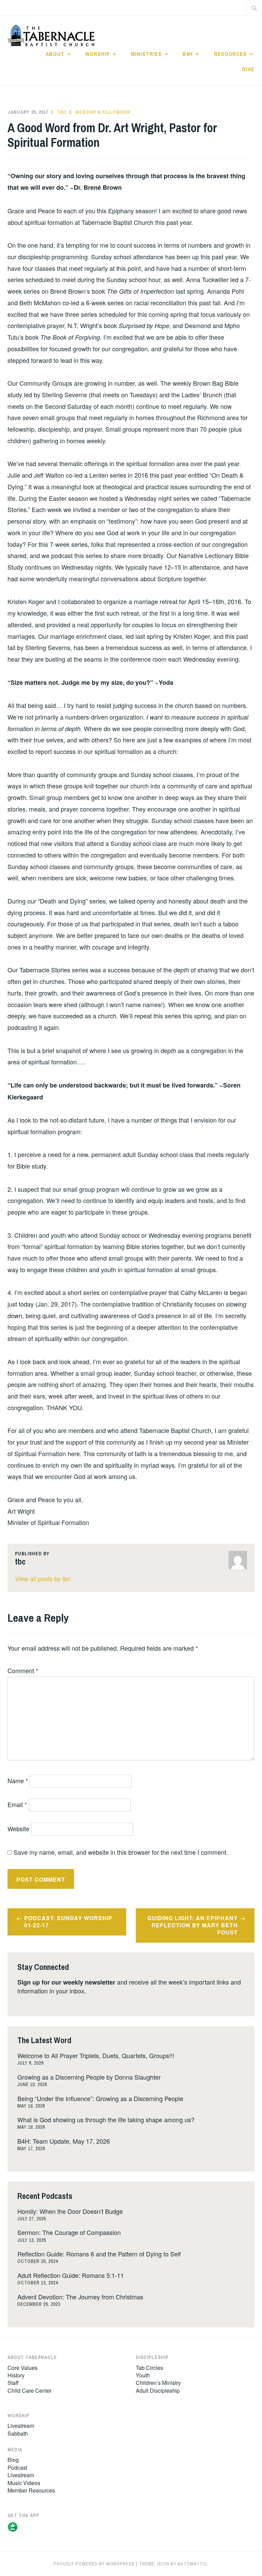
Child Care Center (30, 2390)
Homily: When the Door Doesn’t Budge (70, 2211)
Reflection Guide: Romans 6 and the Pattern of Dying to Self (99, 2254)
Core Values (23, 2368)
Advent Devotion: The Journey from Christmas (80, 2297)
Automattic (192, 2564)
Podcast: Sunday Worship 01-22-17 (68, 1922)
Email (17, 1804)
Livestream (21, 2426)
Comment (23, 1670)
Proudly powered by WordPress (94, 2564)
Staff (13, 2383)
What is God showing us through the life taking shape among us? (106, 2119)
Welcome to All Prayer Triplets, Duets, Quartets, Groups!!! (96, 2055)
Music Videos (24, 2483)
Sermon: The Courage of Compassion (69, 2232)
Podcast (17, 2467)
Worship (98, 54)
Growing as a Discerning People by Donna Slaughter (89, 2077)
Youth (143, 2375)
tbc (62, 112)
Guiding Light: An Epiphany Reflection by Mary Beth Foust (193, 1925)
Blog (13, 2460)
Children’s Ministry (158, 2383)
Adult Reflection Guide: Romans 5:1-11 (71, 2275)
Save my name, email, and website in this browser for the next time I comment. (121, 1852)
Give (248, 69)
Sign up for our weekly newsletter (66, 1982)
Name (18, 1780)
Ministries (146, 54)
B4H (188, 54)
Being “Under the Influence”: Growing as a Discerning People (100, 2098)
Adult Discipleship (158, 2390)
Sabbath (18, 2433)
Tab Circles (149, 2368)
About (55, 54)
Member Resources (31, 2490)
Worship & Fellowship (103, 112)
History (16, 2375)
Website (18, 1829)
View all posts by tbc (43, 1578)
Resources (230, 54)
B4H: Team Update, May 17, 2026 (64, 2141)
